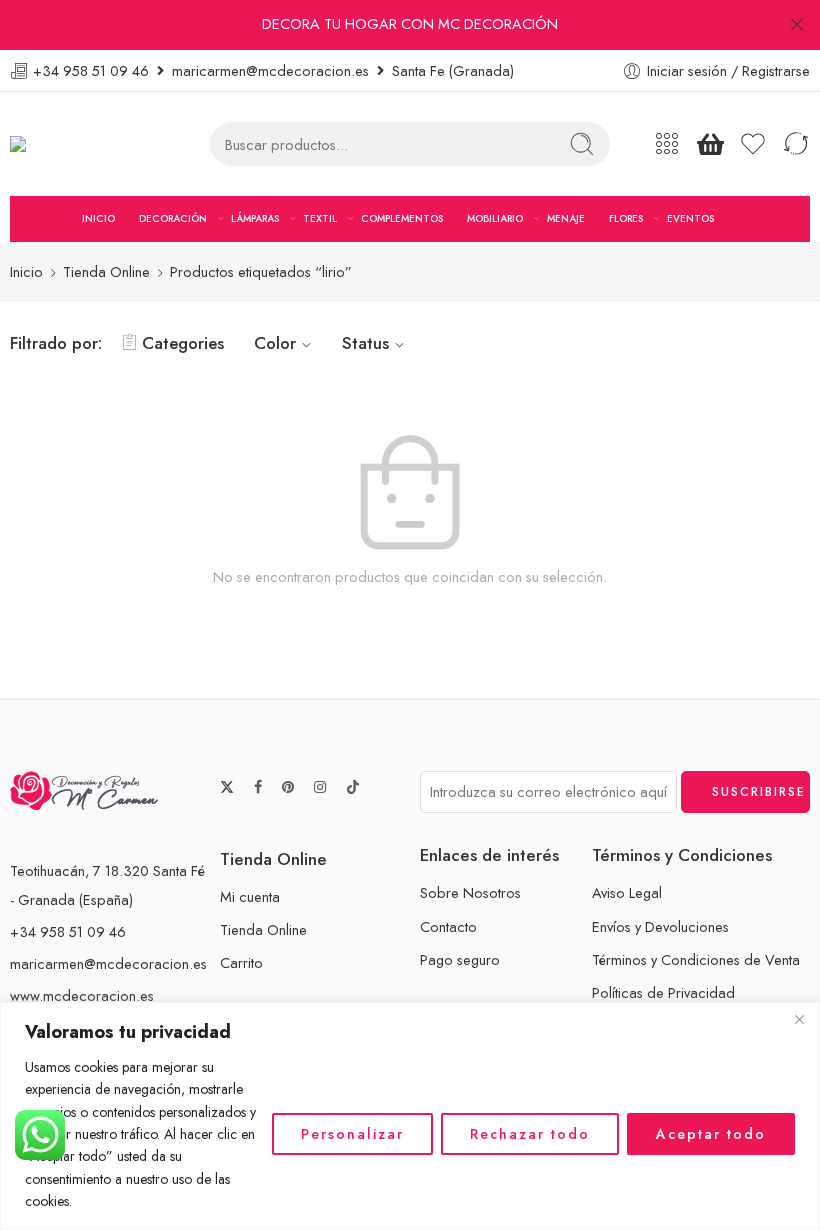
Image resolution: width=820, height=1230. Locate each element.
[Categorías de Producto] (667, 144)
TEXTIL (320, 218)
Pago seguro (460, 959)
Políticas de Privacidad (663, 992)
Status (365, 343)
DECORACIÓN (173, 218)
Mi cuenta (250, 896)
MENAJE (566, 218)
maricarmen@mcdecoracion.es (108, 963)
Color (275, 343)
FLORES (626, 218)
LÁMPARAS (255, 218)
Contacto (448, 926)
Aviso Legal (627, 892)
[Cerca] (799, 1019)
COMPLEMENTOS (402, 218)
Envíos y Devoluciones (660, 926)
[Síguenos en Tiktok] (353, 787)
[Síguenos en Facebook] (258, 787)
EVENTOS (690, 218)
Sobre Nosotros (470, 892)
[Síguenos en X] (227, 787)
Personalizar (352, 1134)
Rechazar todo (530, 1134)
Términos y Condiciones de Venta (696, 959)
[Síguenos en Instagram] (320, 787)
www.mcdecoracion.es (82, 995)
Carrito (241, 962)
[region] (410, 1116)
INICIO (98, 218)
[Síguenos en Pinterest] (288, 787)
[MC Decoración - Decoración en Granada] (68, 144)
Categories (183, 343)
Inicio (26, 271)
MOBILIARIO (495, 218)
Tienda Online (106, 271)
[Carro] (710, 144)
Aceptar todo (711, 1134)
